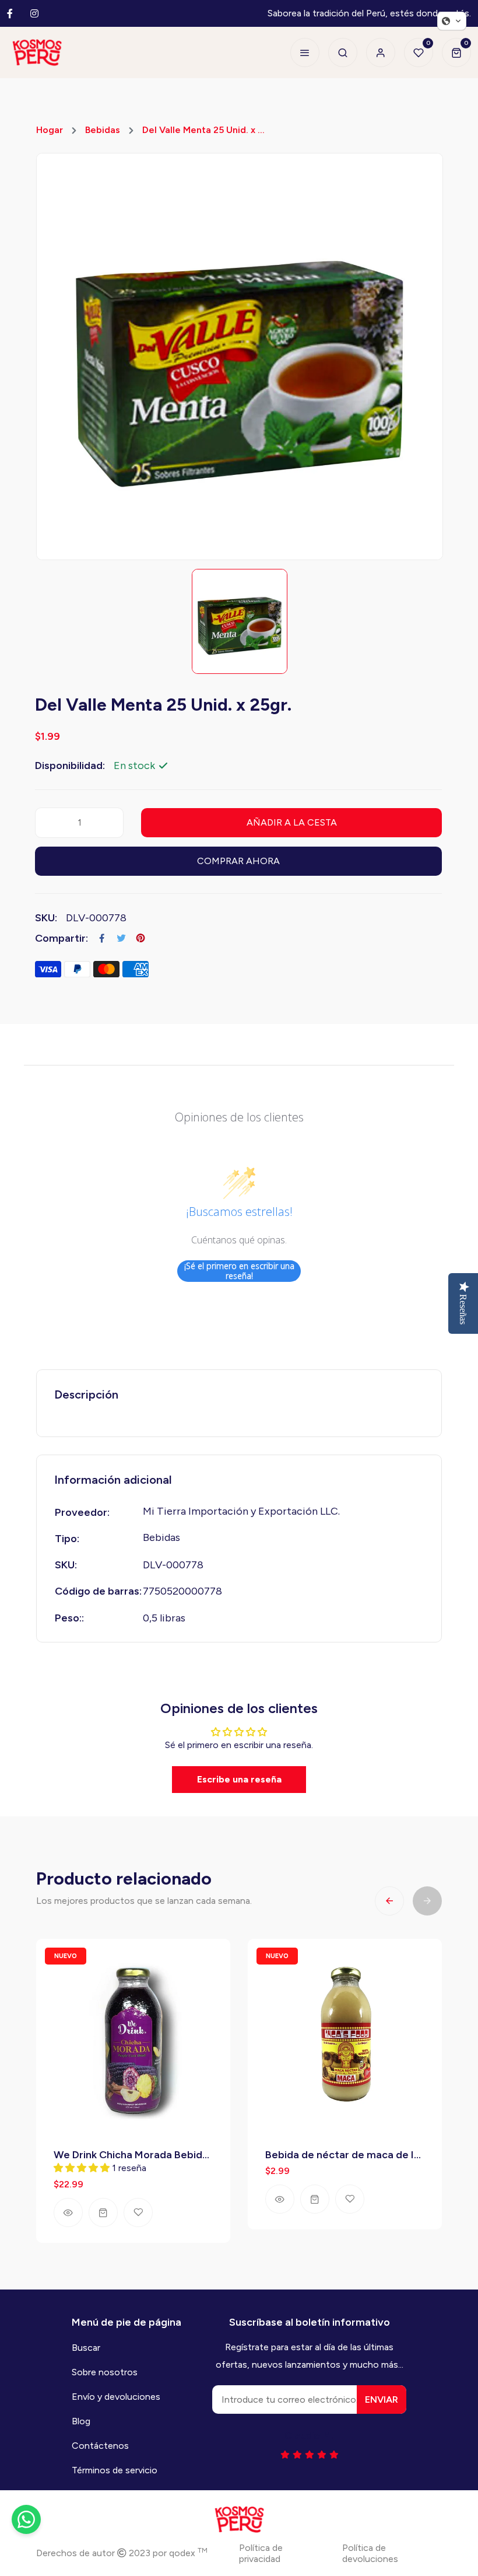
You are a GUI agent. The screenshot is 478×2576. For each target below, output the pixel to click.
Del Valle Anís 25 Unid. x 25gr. (336, 2155)
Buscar (86, 2348)
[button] (452, 21)
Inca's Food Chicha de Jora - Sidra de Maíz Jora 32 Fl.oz (133, 2155)
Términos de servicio (115, 2470)
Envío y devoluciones (116, 2397)
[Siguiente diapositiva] (427, 1901)
